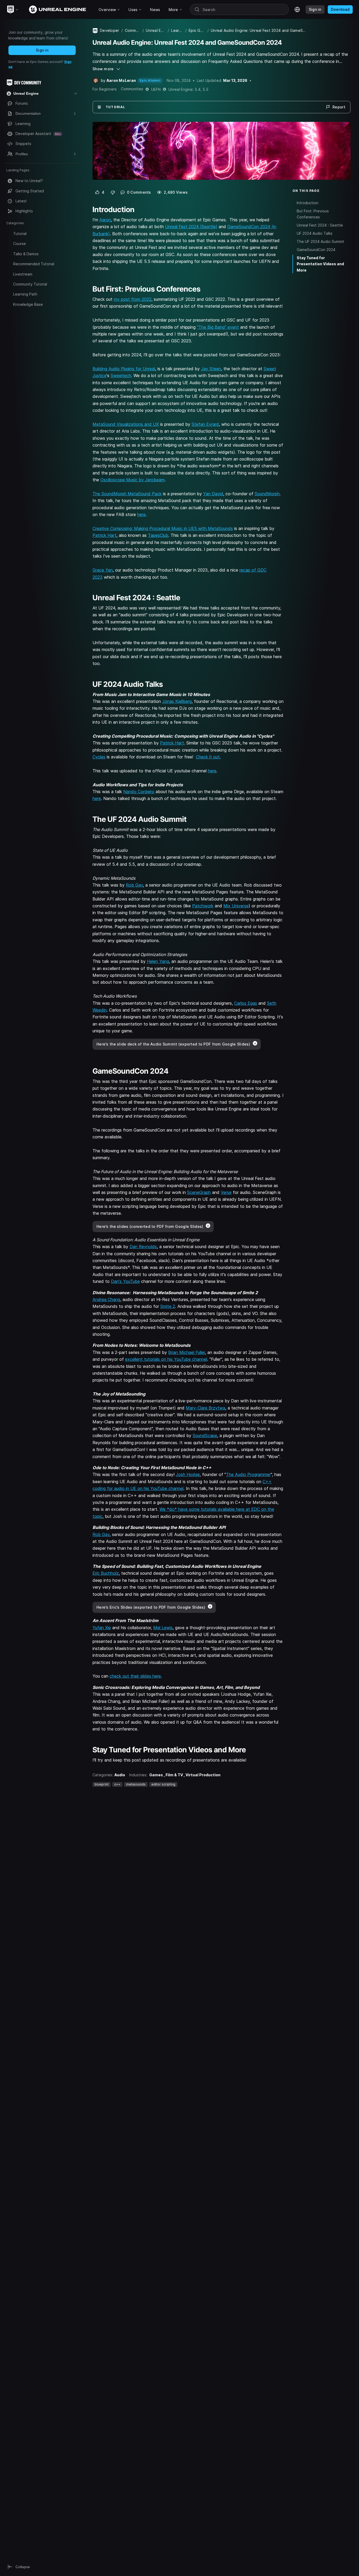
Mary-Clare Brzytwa (206, 1408)
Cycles (99, 757)
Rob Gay (134, 885)
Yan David (213, 494)
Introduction (307, 203)
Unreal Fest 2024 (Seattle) (191, 227)
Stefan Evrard (205, 424)
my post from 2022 (133, 299)
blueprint (102, 1784)
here (141, 514)
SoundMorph (267, 494)
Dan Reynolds (143, 1247)
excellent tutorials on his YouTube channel (166, 1359)
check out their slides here (135, 1676)
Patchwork (203, 906)
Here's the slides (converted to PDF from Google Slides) (150, 1226)
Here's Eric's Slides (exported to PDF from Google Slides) (151, 1607)
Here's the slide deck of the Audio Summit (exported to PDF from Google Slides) (173, 1044)
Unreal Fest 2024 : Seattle (320, 225)
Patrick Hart (104, 535)
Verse (226, 1192)
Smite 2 (168, 1306)
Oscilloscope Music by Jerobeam (132, 480)
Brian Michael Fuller (187, 1352)
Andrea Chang (106, 1299)
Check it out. (208, 757)
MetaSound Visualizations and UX (126, 424)
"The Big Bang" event (218, 327)
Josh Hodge (188, 1474)
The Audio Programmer (248, 1474)
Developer (110, 30)
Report (339, 107)
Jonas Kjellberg (177, 701)
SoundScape (205, 1435)
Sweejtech (121, 376)
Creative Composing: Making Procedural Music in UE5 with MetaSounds (163, 528)
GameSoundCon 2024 (316, 250)
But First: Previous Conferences (313, 214)
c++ (117, 1784)
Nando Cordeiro (139, 792)
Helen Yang (158, 961)
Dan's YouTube (125, 1281)
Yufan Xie (102, 1628)
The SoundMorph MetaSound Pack (127, 494)
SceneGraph (199, 1192)
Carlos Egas (246, 1003)
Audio (120, 1775)
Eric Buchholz (106, 1573)
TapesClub (158, 535)
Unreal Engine (156, 30)
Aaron (105, 220)
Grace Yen (103, 570)
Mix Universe (236, 906)
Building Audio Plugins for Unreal (124, 369)
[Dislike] (113, 192)
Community (133, 30)
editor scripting (163, 1784)
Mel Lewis (163, 1628)
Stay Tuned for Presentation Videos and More (320, 264)
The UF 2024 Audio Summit (320, 241)
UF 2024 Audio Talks (315, 233)
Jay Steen (211, 369)
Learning (177, 30)
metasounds (136, 1784)
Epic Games (197, 30)
